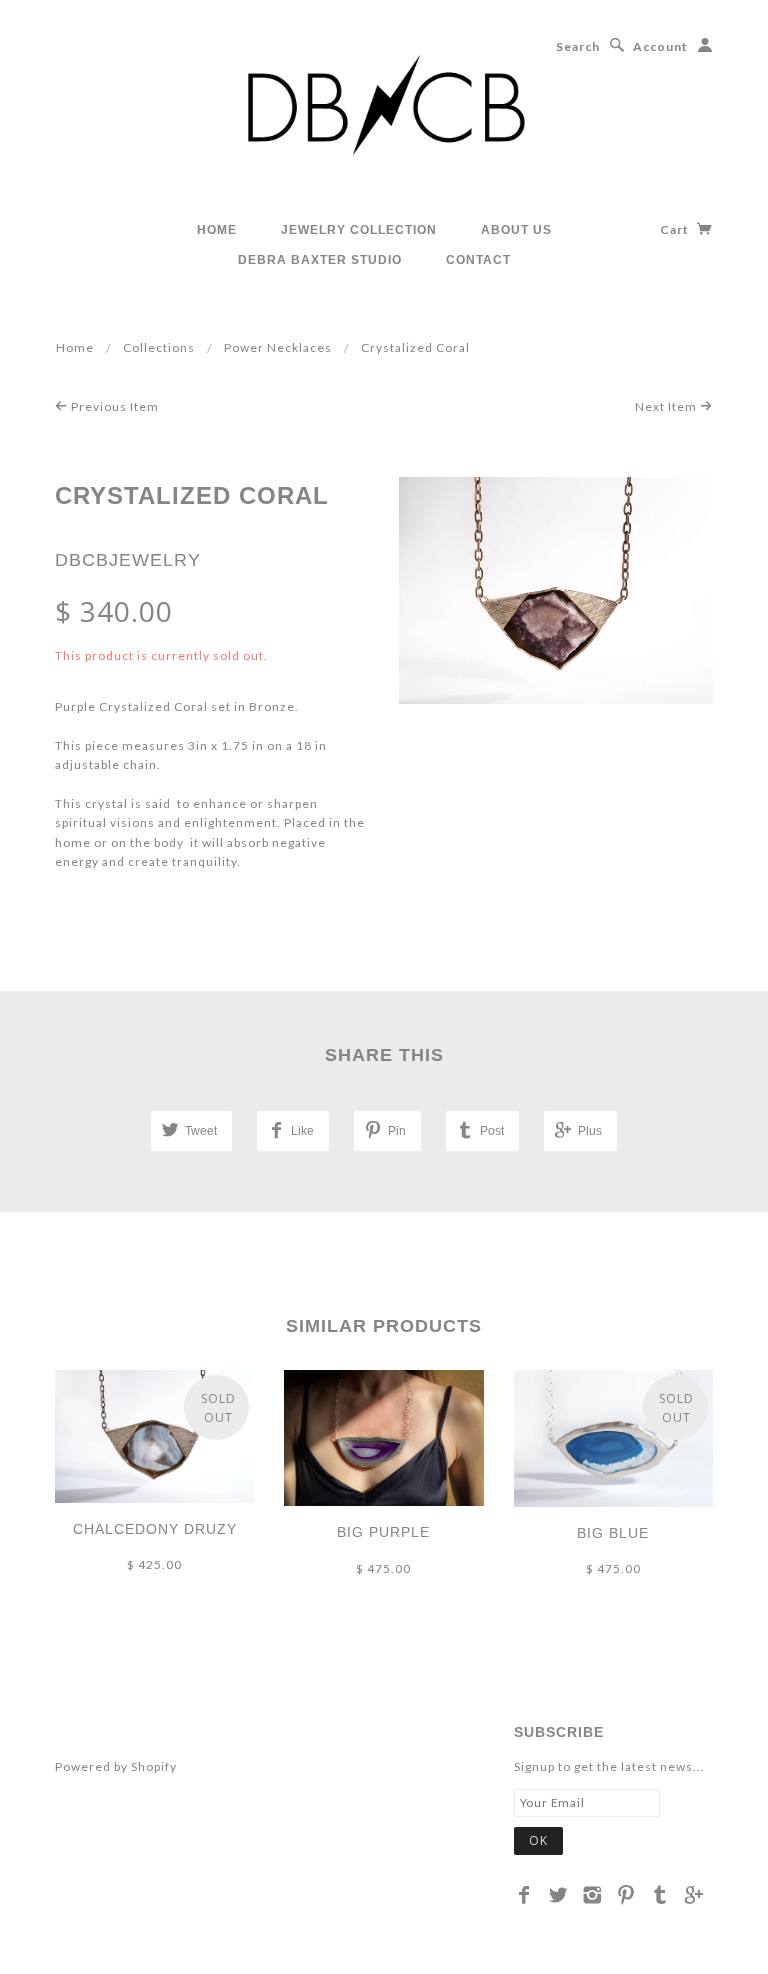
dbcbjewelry (128, 560)
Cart (676, 229)
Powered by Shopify (116, 1766)
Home (217, 230)
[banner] (384, 109)
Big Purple (383, 1532)
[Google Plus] (694, 1895)
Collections (159, 347)
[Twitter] (558, 1895)
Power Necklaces (278, 347)
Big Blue (613, 1533)
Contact (478, 260)
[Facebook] (524, 1895)
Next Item (667, 406)
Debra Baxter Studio (320, 260)
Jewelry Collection (359, 230)
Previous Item (113, 406)
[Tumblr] (660, 1895)
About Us (516, 230)
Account (660, 46)
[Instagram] (592, 1895)
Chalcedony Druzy (155, 1529)
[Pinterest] (626, 1895)
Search (578, 46)
